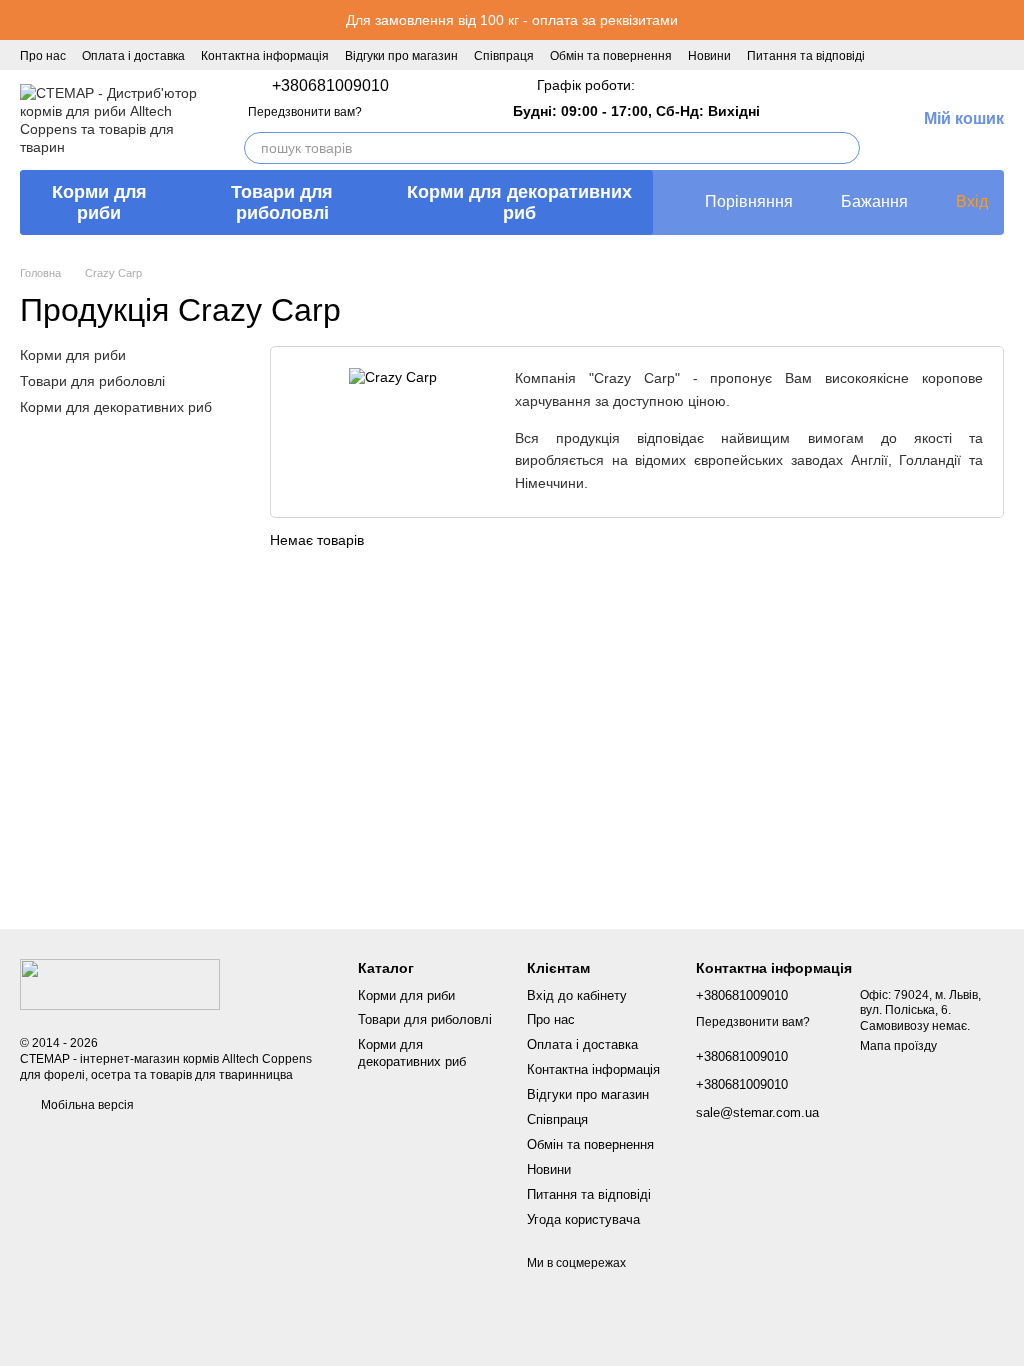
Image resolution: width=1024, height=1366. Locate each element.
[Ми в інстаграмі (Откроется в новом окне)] (952, 55)
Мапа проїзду (898, 1046)
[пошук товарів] (844, 148)
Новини (709, 56)
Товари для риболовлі (282, 202)
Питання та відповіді (806, 56)
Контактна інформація (265, 56)
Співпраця (504, 56)
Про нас (43, 56)
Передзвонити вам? (305, 112)
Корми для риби (99, 202)
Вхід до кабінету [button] (577, 995)
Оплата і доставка (133, 56)
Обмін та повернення (611, 56)
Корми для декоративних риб (519, 202)
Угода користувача (583, 1219)
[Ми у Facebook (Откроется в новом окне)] (928, 55)
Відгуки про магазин (401, 56)
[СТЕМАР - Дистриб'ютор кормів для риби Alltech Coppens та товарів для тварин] (120, 984)
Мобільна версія (86, 1105)
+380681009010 (330, 86)
